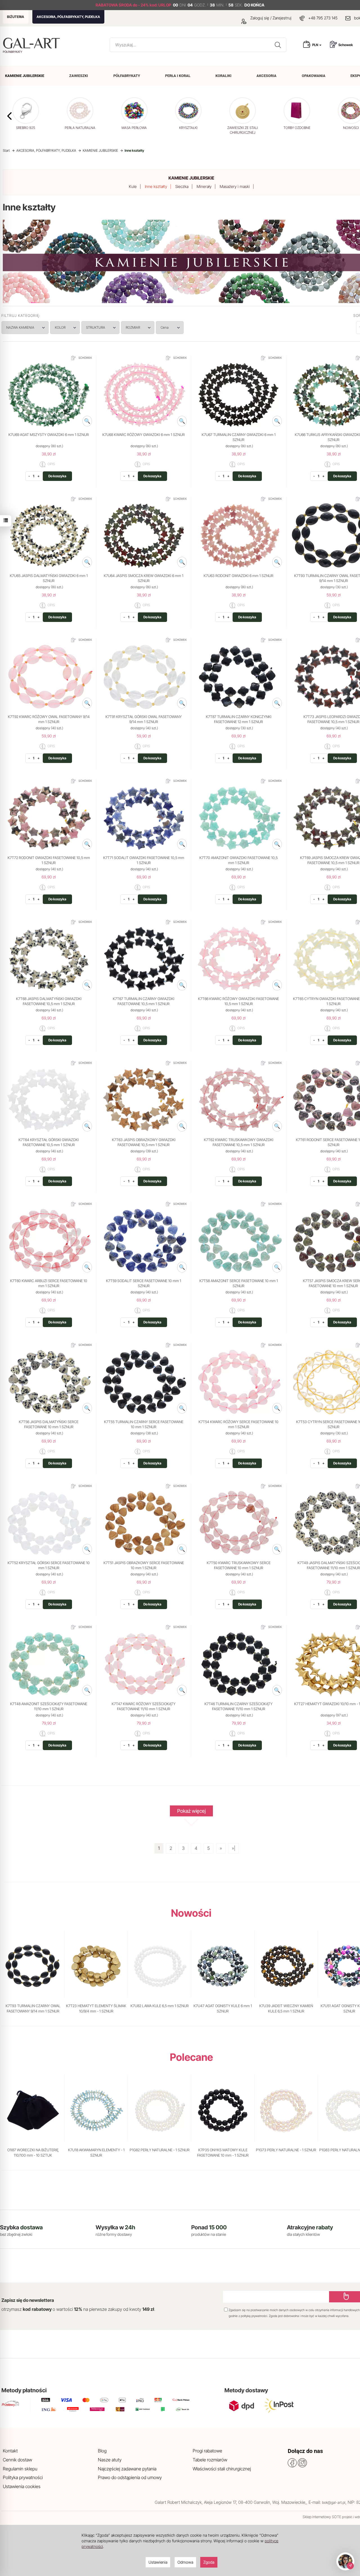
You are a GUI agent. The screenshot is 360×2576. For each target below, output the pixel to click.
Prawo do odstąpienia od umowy (130, 2477)
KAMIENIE (25, 76)
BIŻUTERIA (16, 17)
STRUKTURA (96, 327)
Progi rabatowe (207, 2451)
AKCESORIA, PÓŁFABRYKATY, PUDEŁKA (68, 17)
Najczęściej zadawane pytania (127, 2469)
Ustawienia (158, 2562)
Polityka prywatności (23, 2477)
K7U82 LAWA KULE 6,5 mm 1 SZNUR (160, 2006)
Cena (165, 327)
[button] (9, 116)
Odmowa (185, 2562)
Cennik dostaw (17, 2460)
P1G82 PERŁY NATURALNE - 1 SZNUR (160, 2150)
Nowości (191, 1913)
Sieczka (182, 186)
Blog (102, 2451)
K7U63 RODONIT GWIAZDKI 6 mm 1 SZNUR (238, 576)
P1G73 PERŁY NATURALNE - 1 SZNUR (286, 2150)
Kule (133, 186)
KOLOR (60, 327)
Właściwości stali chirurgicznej (222, 2469)
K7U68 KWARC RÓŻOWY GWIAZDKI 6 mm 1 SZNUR (144, 435)
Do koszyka (57, 476)
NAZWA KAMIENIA (20, 327)
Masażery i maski (235, 186)
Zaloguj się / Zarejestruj (270, 18)
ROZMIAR (133, 327)
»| (233, 1848)
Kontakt (10, 2451)
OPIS (51, 464)
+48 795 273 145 (323, 18)
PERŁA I (178, 76)
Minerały (204, 186)
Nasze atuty (110, 2460)
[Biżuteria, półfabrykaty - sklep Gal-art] (33, 43)
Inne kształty (156, 186)
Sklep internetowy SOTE (322, 2517)
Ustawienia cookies (22, 2486)
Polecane (191, 2057)
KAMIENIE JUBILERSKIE (191, 178)
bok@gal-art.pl (334, 2502)
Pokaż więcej (191, 1811)
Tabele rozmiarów (210, 2460)
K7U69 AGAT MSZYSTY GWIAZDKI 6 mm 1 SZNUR (49, 435)
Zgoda (209, 2562)
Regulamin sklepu (20, 2469)
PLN (315, 45)
